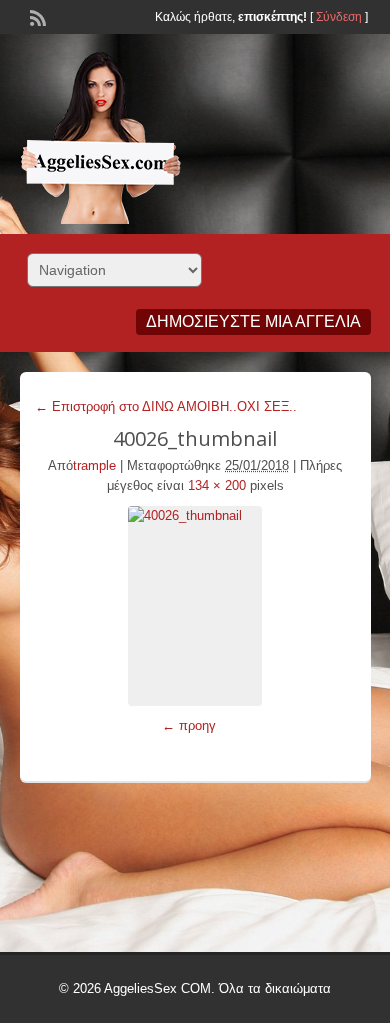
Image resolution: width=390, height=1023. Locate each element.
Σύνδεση (339, 17)
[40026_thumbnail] (195, 606)
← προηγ (189, 725)
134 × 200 (217, 485)
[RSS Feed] (36, 16)
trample (94, 465)
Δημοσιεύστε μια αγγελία (253, 321)
